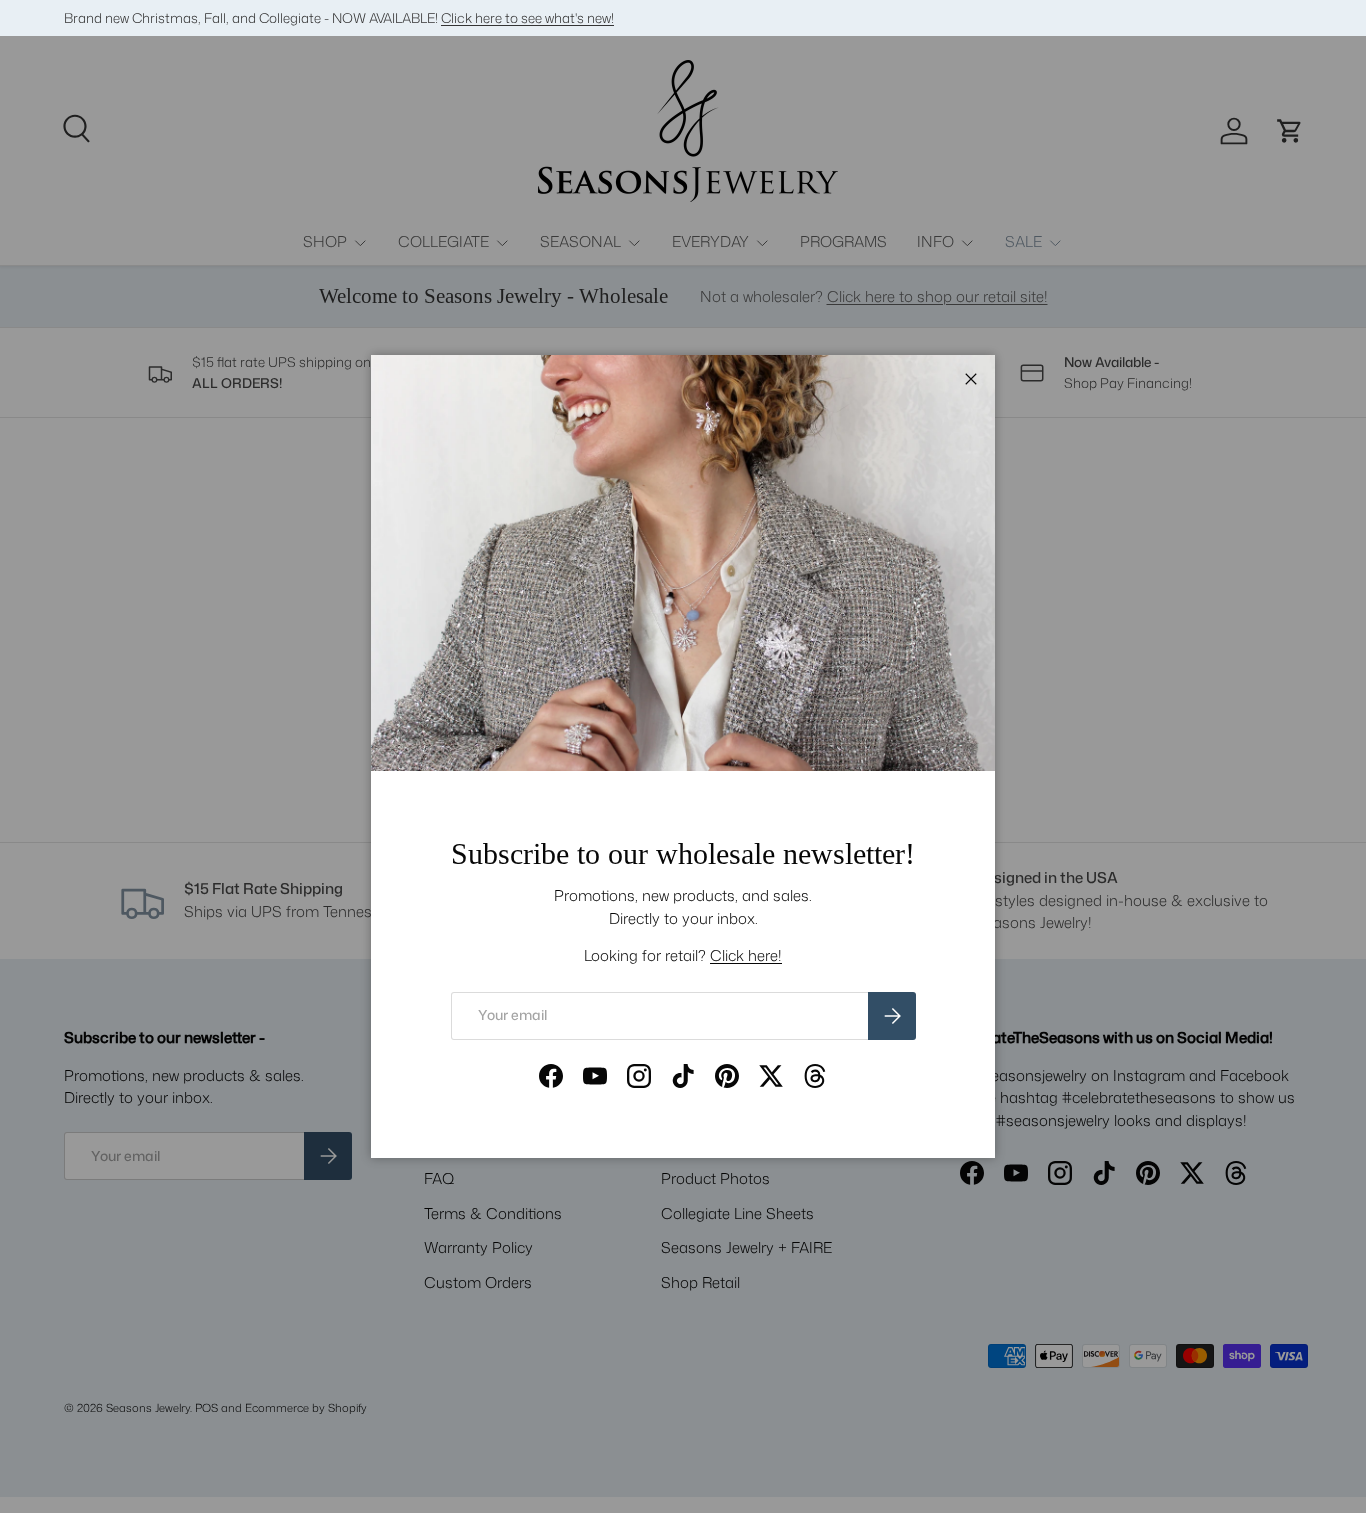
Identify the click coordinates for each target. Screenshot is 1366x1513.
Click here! (746, 955)
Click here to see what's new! (527, 17)
